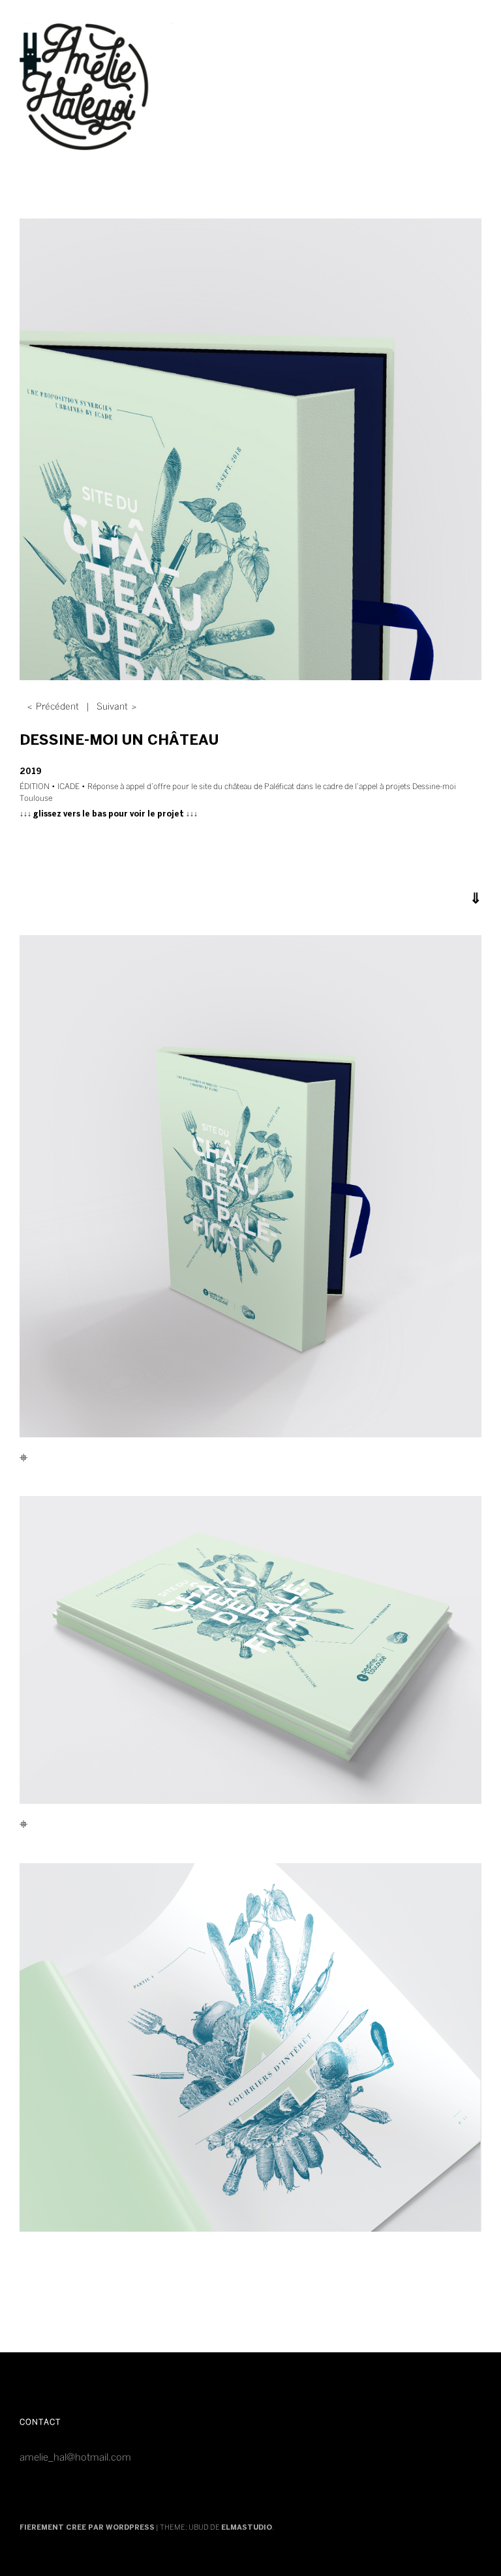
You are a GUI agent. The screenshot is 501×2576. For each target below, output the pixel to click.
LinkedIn (278, 2434)
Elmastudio (247, 2528)
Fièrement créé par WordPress (87, 2528)
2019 (31, 772)
